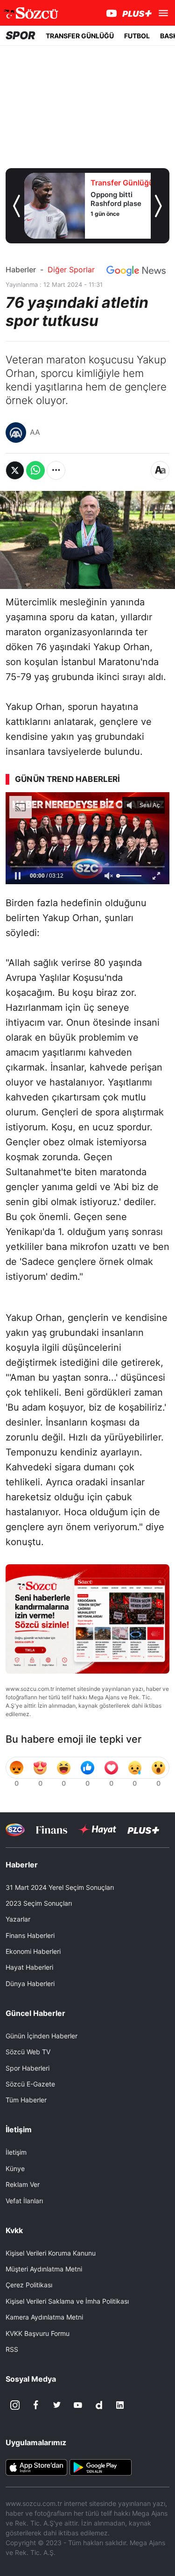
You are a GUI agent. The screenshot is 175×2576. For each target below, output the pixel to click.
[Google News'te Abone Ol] (136, 271)
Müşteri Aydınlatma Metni (44, 2269)
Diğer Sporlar (71, 270)
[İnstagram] (15, 2405)
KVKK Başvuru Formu (38, 2333)
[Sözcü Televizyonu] (15, 1830)
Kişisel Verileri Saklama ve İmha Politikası (67, 2301)
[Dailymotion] (99, 2405)
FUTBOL (137, 36)
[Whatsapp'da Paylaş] (35, 470)
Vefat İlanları (24, 2201)
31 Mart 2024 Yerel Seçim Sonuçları (60, 1887)
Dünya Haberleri (30, 1983)
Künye (15, 2168)
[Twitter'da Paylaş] (15, 470)
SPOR (21, 35)
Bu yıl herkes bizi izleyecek (48, 854)
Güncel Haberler (35, 2013)
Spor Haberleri (28, 2068)
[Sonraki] (158, 206)
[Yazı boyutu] (160, 470)
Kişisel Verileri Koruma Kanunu (51, 2253)
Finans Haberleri (30, 1935)
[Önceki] (17, 206)
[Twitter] (57, 2405)
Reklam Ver (23, 2184)
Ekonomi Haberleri (33, 1951)
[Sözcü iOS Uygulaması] (36, 2467)
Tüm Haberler (26, 2100)
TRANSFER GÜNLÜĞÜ (80, 36)
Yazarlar (18, 1919)
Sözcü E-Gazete (30, 2084)
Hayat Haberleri (29, 1967)
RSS (12, 2349)
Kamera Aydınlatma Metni (44, 2317)
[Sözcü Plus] (143, 1829)
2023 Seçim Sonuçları (39, 1903)
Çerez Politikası (29, 2285)
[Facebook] (36, 2405)
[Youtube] (78, 2405)
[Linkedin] (120, 2405)
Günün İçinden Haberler (42, 2036)
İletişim (16, 2152)
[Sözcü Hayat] (97, 1830)
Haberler (21, 270)
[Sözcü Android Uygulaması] (100, 2467)
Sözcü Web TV (28, 2052)
